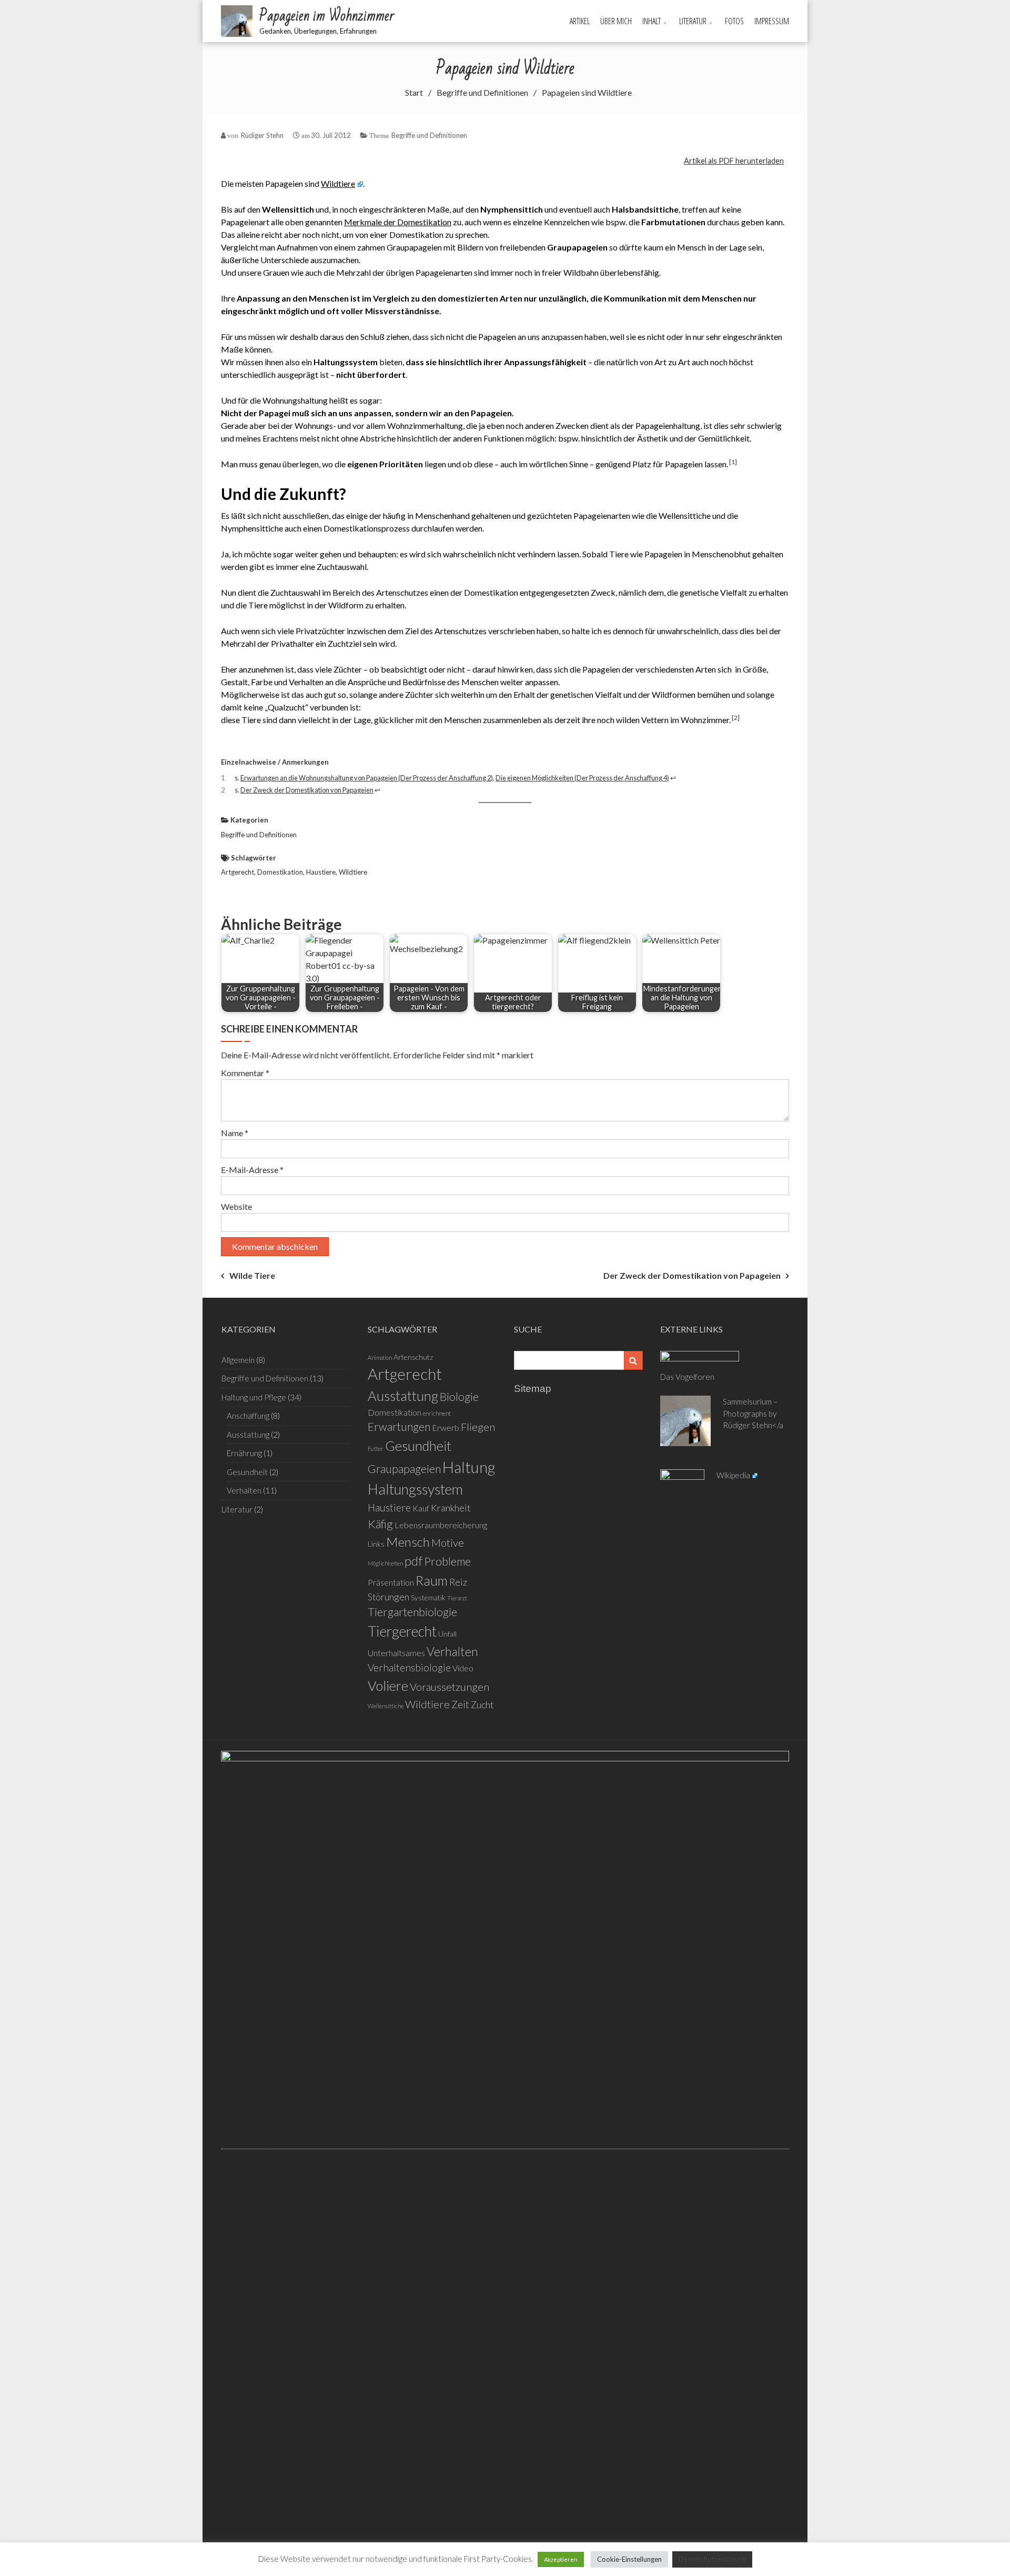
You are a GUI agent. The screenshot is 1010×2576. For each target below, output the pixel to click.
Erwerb (446, 1427)
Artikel (580, 21)
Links (376, 1544)
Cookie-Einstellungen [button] (629, 2559)
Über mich (616, 21)
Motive (448, 1542)
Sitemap (533, 1389)
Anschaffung (248, 1416)
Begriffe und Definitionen (429, 135)
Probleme (447, 1561)
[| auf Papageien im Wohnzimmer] (505, 2144)
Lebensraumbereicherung (441, 1525)
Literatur (693, 21)
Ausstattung (248, 1435)
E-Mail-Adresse (252, 1170)
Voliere (388, 1686)
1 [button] (733, 462)
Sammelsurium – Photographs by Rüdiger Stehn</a (753, 1413)
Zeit (460, 1704)
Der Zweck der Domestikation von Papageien (692, 1275)
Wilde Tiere (252, 1275)
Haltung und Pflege (254, 1397)
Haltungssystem (415, 1489)
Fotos (734, 21)
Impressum (772, 21)
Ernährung (244, 1453)
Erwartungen (399, 1427)
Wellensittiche (386, 1706)
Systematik (428, 1597)
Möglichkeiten (385, 1563)
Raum (432, 1580)
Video (463, 1668)
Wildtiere (338, 183)
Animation (380, 1357)
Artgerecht (238, 872)
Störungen (388, 1597)
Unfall (447, 1634)
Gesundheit (247, 1472)
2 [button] (736, 718)
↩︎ (673, 778)
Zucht (482, 1705)
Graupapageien (404, 1469)
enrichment (437, 1413)
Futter (376, 1449)
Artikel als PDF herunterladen (734, 161)
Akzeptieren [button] (561, 2559)
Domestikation (280, 872)
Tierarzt (457, 1598)
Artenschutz (413, 1357)
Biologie (459, 1397)
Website (236, 1206)
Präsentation (391, 1582)
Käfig (380, 1524)
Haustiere (321, 872)
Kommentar (245, 1073)
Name (235, 1133)
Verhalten (244, 1490)
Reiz (458, 1582)
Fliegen (478, 1427)
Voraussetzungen (450, 1687)
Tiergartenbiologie (412, 1612)
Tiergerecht (402, 1631)
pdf (413, 1561)
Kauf (421, 1508)
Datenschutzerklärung (712, 2559)
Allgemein (238, 1360)
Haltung (469, 1467)
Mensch (408, 1542)
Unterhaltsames (396, 1653)
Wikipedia (733, 1475)
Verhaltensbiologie (409, 1667)
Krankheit (451, 1508)
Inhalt (652, 21)
